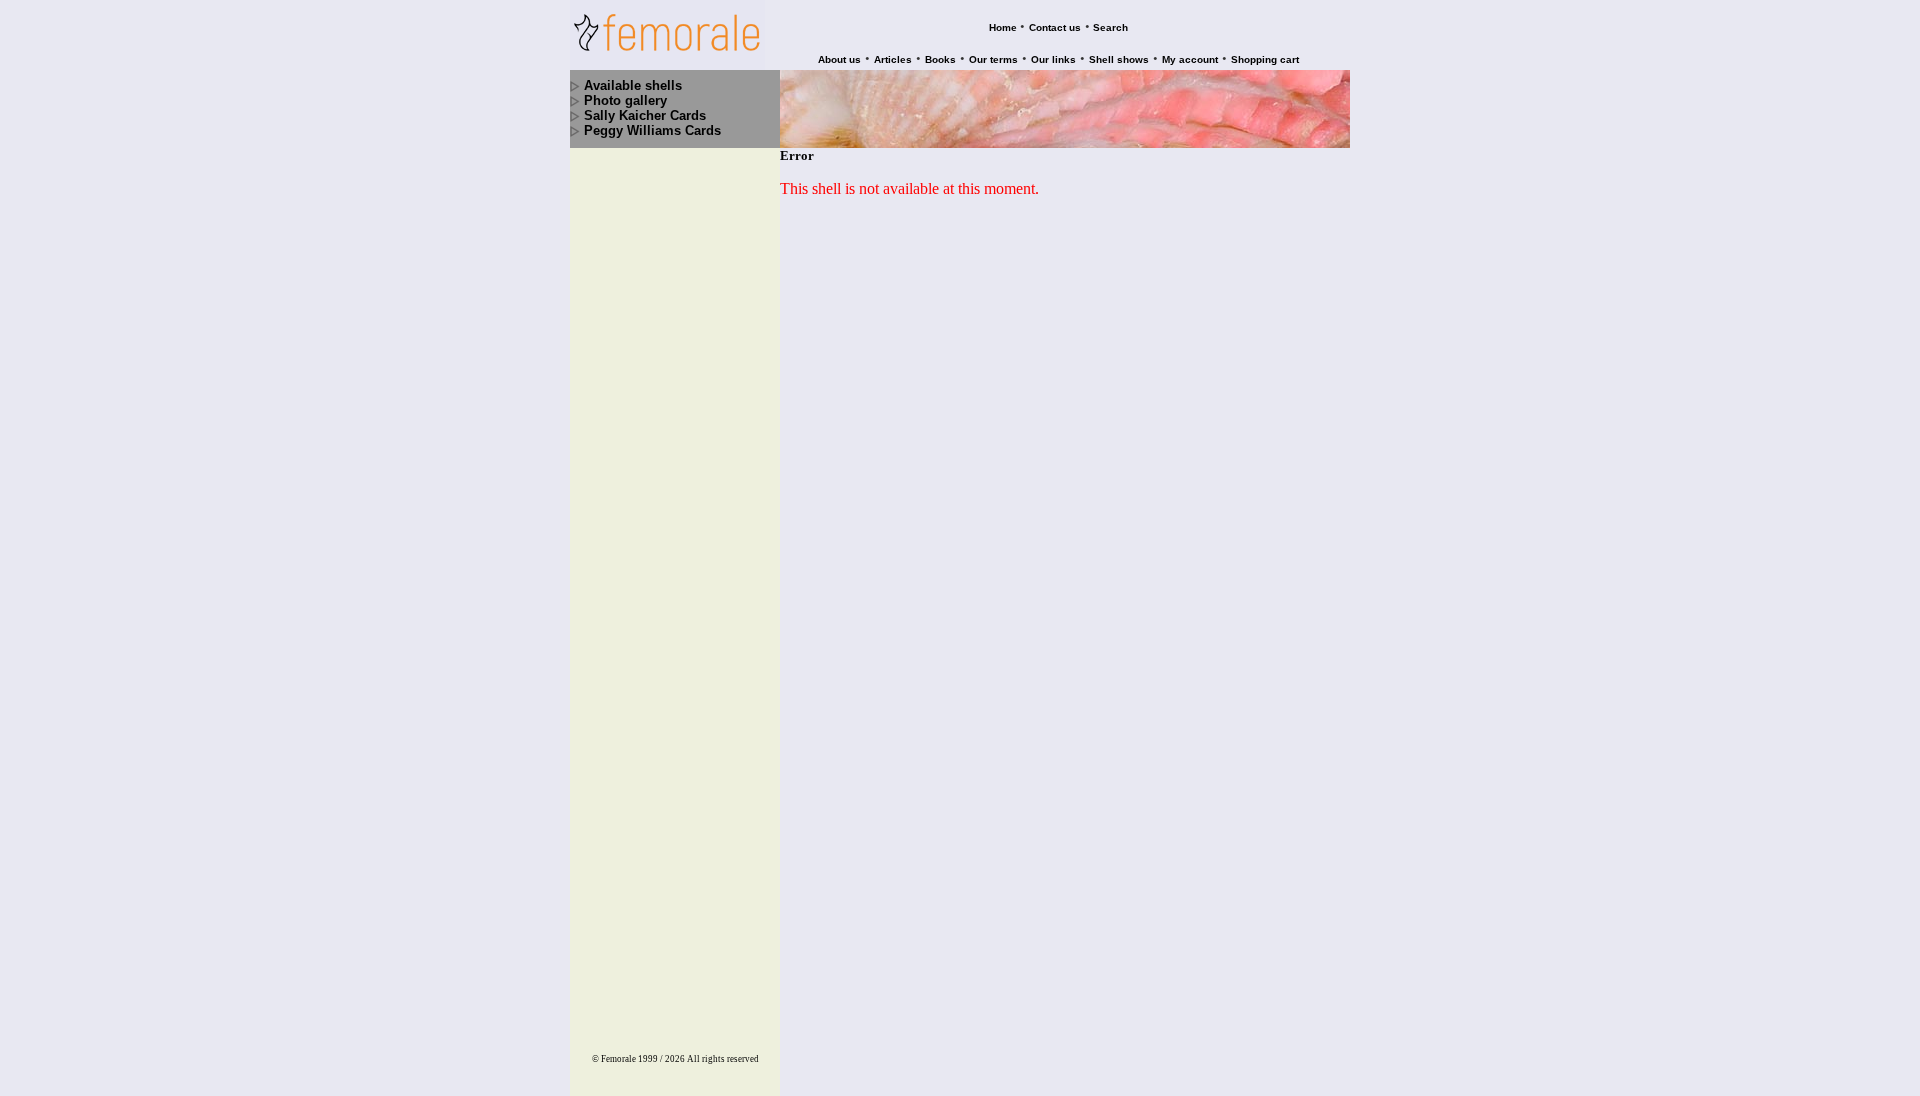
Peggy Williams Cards (652, 130)
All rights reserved (723, 1059)
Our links (1053, 59)
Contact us (1055, 27)
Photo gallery (625, 100)
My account (1190, 59)
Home (1003, 27)
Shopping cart (1265, 59)
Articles (893, 59)
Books (940, 59)
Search (1110, 27)
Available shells (633, 85)
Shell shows (1119, 59)
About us (839, 59)
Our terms (993, 59)
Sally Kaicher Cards (645, 115)
